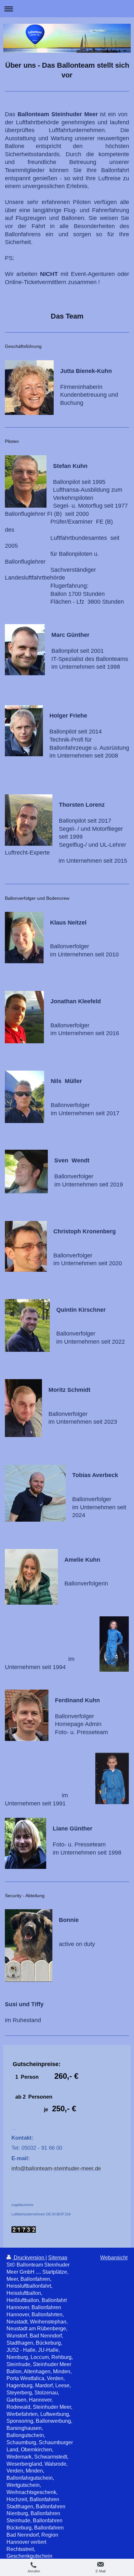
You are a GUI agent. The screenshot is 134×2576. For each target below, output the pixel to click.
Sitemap (58, 2258)
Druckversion (29, 2258)
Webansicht (114, 2258)
